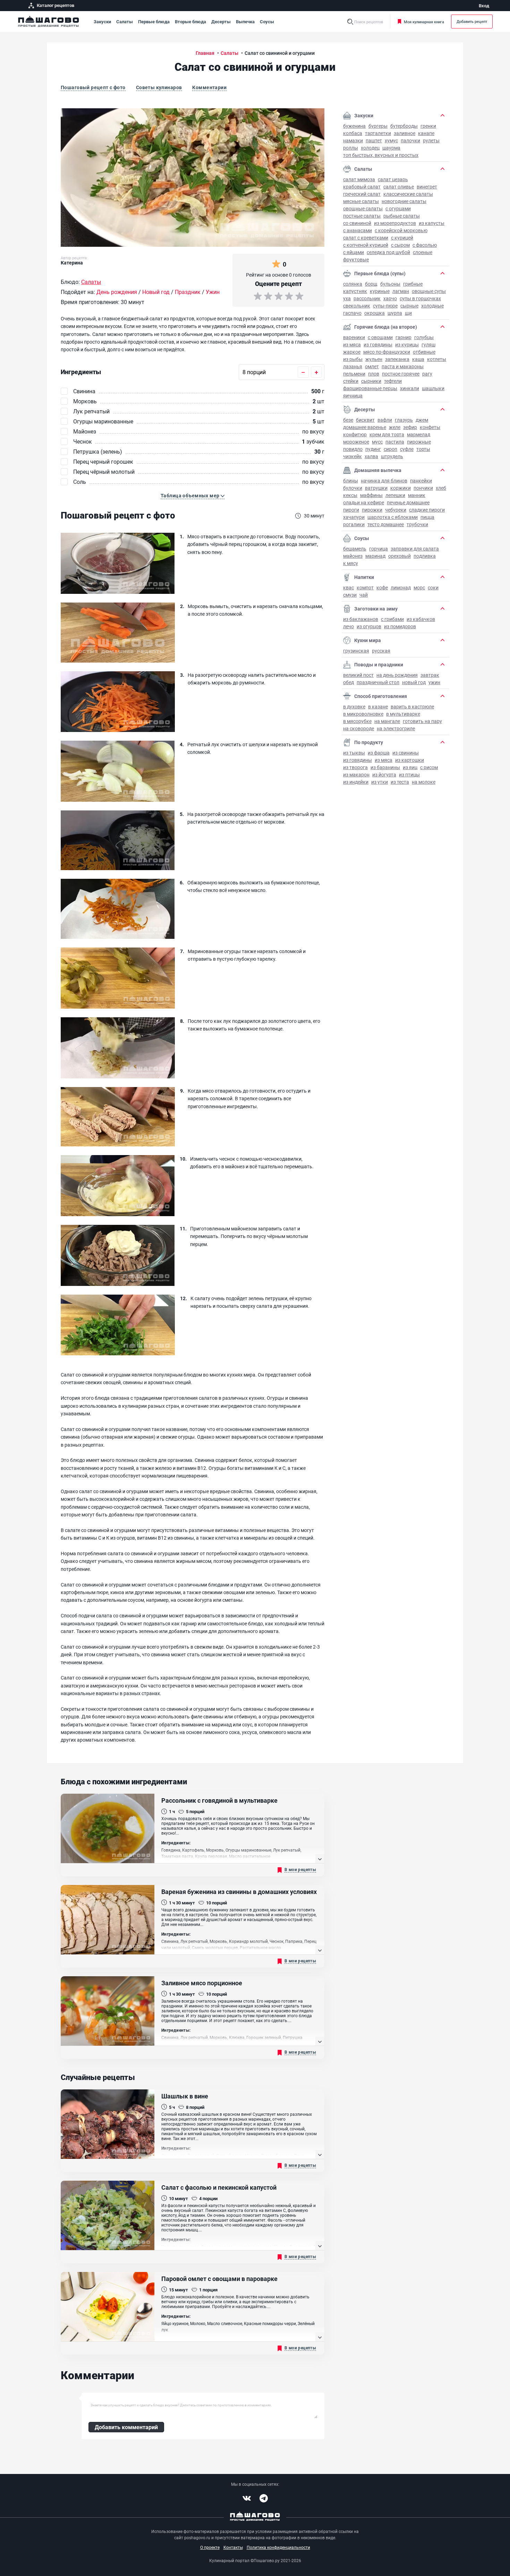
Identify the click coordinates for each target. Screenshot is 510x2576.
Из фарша (379, 753)
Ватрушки (376, 488)
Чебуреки (396, 510)
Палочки (410, 140)
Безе (348, 420)
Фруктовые (356, 259)
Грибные (413, 284)
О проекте (210, 2547)
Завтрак (430, 675)
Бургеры (378, 126)
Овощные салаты (363, 208)
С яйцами (354, 252)
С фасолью (425, 245)
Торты (423, 449)
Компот (365, 587)
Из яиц (410, 767)
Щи (408, 313)
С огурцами (398, 208)
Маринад (375, 556)
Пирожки (372, 510)
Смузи (350, 595)
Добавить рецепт (472, 21)
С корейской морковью (401, 230)
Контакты (233, 2547)
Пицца (427, 517)
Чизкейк (352, 456)
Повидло (353, 449)
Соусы (267, 22)
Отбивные (424, 352)
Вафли (385, 420)
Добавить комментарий (126, 2427)
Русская (381, 651)
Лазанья (353, 366)
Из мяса (352, 344)
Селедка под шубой (388, 252)
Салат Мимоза (359, 179)
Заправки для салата (415, 549)
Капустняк (355, 291)
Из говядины (378, 344)
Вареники (354, 337)
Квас (348, 587)
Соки (433, 587)
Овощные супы (429, 291)
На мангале (387, 721)
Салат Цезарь (393, 179)
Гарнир (403, 337)
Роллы (351, 148)
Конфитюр (355, 434)
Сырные (409, 306)
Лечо (348, 626)
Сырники (371, 381)
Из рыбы (353, 359)
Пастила (395, 442)
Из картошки (410, 760)
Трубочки (417, 524)
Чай (364, 595)
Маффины (371, 495)
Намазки (353, 140)
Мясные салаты (361, 201)
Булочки (353, 488)
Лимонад (401, 587)
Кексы (350, 495)
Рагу (427, 374)
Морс (419, 587)
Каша (418, 359)
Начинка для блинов (384, 481)
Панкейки (421, 481)
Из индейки (356, 782)
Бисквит (365, 420)
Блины (351, 481)
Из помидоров (400, 626)
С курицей (402, 238)
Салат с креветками (366, 238)
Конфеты (430, 427)
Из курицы (407, 344)
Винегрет (427, 187)
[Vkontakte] (247, 2498)
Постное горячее (401, 374)
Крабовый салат (362, 187)
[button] (193, 496)
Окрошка (375, 313)
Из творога (355, 767)
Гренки (428, 126)
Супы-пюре (385, 306)
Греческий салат (362, 194)
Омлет (372, 366)
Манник (417, 495)
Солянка (353, 284)
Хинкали (410, 388)
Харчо (390, 298)
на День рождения (397, 675)
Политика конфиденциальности (278, 2547)
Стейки (351, 381)
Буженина (354, 126)
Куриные (380, 291)
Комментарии (209, 87)
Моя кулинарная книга (424, 22)
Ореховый (399, 556)
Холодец (370, 148)
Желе (395, 427)
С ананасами (358, 230)
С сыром (400, 245)
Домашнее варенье (365, 427)
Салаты (125, 22)
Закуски (102, 22)
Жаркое (352, 352)
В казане (378, 706)
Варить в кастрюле (412, 706)
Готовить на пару (422, 721)
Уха (347, 298)
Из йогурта (384, 775)
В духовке (354, 706)
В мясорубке (357, 721)
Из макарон (356, 775)
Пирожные (419, 442)
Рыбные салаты (402, 216)
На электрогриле (396, 728)
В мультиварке (403, 714)
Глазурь (404, 420)
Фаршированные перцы (370, 388)
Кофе (382, 587)
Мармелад (419, 434)
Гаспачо (352, 313)
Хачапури (354, 517)
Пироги (351, 510)
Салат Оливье (399, 187)
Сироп (390, 449)
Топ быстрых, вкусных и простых (381, 155)
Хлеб (441, 488)
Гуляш (428, 344)
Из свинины (406, 753)
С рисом (429, 767)
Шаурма (391, 148)
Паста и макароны (403, 366)
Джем (422, 420)
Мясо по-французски (387, 352)
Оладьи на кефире (364, 502)
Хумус (391, 140)
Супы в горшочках (420, 298)
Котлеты (437, 359)
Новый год (414, 682)
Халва (371, 456)
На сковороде (359, 728)
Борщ (371, 284)
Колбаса (353, 133)
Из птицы (409, 775)
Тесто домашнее (386, 524)
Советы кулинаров (159, 87)
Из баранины (385, 767)
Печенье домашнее (408, 502)
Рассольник (367, 298)
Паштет (374, 140)
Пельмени (354, 374)
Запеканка (397, 359)
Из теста (400, 782)
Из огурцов (369, 626)
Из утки (380, 782)
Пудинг (373, 449)
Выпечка (245, 22)
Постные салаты (362, 216)
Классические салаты (408, 194)
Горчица (379, 549)
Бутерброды (404, 126)
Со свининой (357, 223)
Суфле (407, 449)
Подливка (425, 556)
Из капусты (432, 223)
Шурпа (395, 313)
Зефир (410, 427)
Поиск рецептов (369, 22)
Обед (348, 682)
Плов (374, 374)
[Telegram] (264, 2498)
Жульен (374, 359)
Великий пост (358, 675)
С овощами (380, 337)
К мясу (351, 563)
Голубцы (424, 337)
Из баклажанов (361, 619)
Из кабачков (421, 619)
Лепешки (395, 495)
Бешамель (355, 549)
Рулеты (431, 140)
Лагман (401, 291)
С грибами (392, 619)
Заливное (405, 133)
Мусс (377, 442)
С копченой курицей (366, 245)
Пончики (423, 488)
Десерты (221, 22)
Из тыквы (354, 753)
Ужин (434, 682)
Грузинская (356, 651)
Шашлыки (433, 388)
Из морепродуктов (395, 223)
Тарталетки (378, 133)
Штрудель (392, 456)
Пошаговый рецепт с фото (93, 87)
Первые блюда (154, 22)
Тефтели (393, 381)
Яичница (353, 395)
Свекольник (357, 306)
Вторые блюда (190, 22)
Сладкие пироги (427, 510)
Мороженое (356, 442)
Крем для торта (387, 434)
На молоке (424, 782)
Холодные (432, 306)
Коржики (401, 488)
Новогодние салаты (404, 201)
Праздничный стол (378, 682)
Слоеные (423, 252)
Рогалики (354, 524)
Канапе (426, 133)
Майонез (353, 556)
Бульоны (390, 284)
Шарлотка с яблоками (393, 517)
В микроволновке (363, 714)
